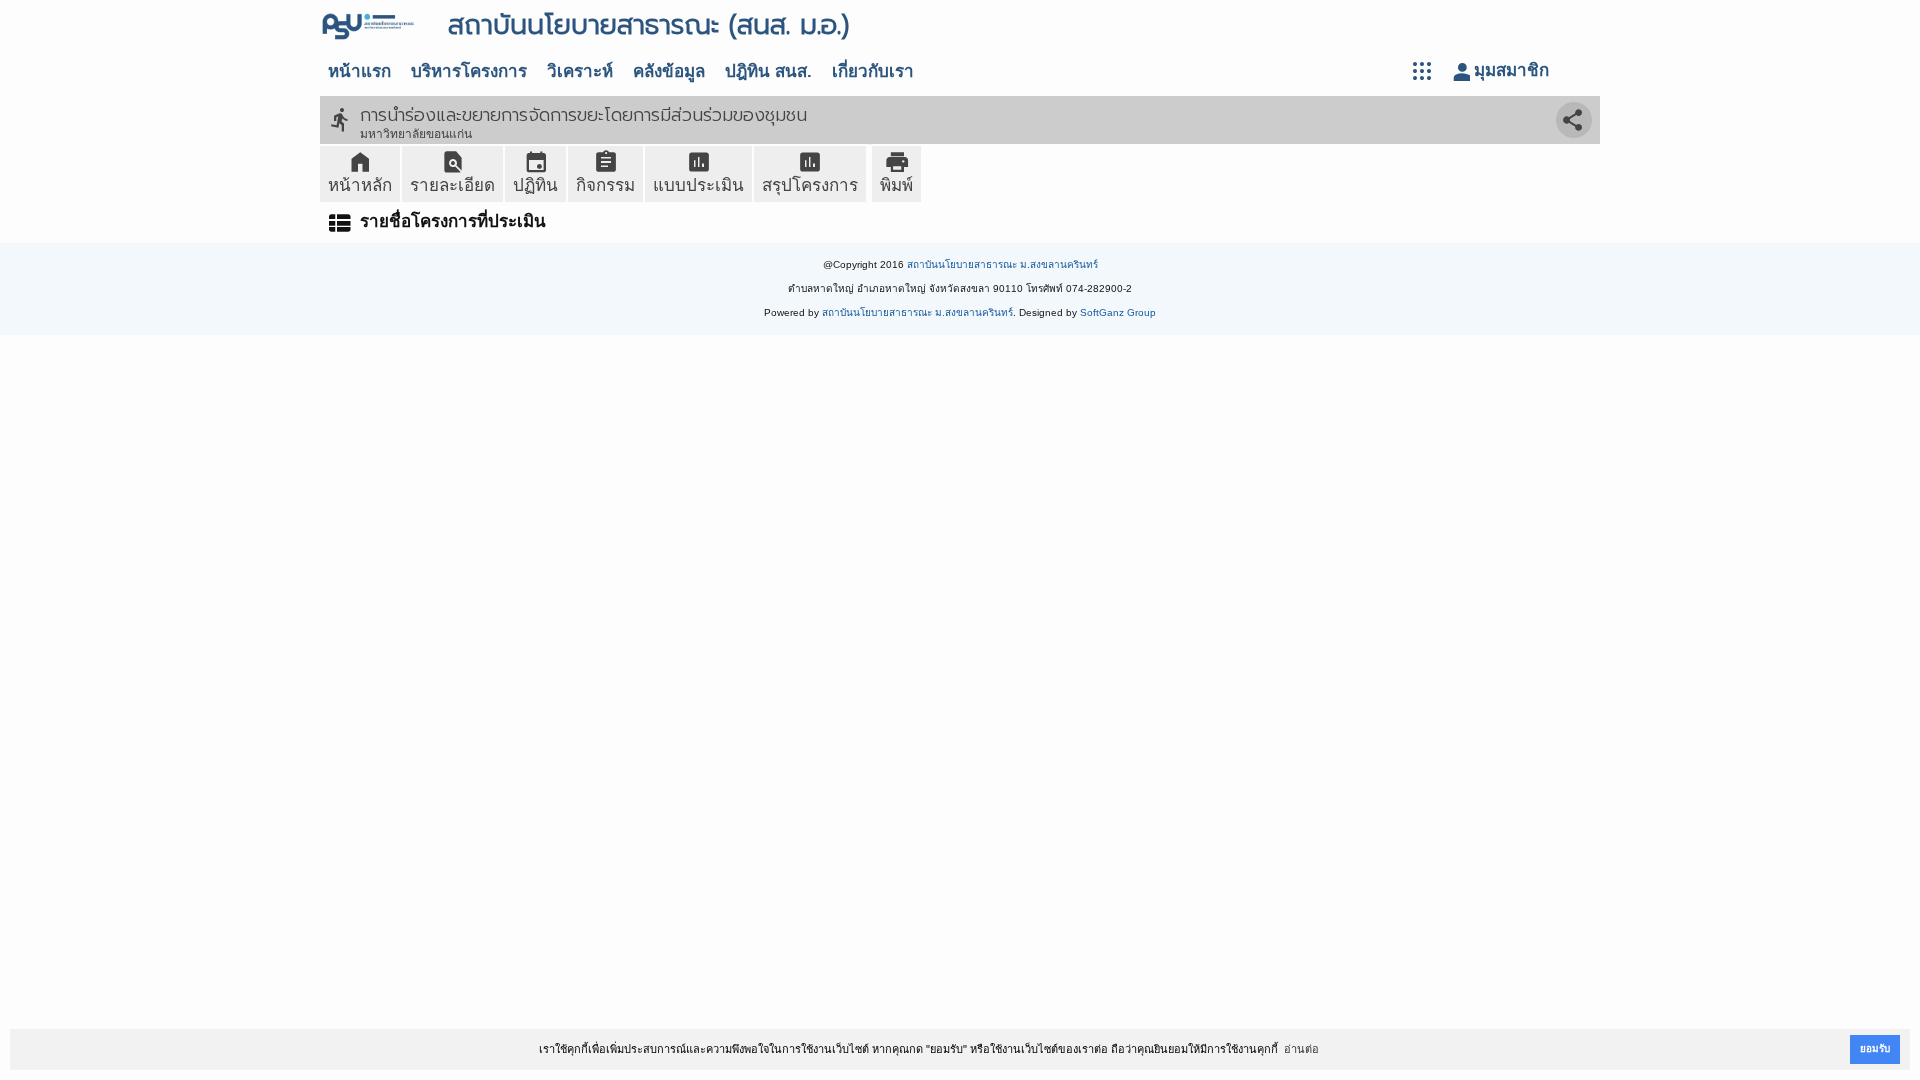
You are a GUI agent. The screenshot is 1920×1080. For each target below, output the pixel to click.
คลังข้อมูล (669, 71)
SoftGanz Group (1118, 312)
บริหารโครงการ (469, 71)
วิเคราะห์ (580, 71)
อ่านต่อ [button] (1301, 1049)
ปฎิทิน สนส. (768, 71)
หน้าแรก (359, 71)
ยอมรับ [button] (1875, 1048)
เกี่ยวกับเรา (873, 71)
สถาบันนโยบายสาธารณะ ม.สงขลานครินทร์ (1002, 264)
